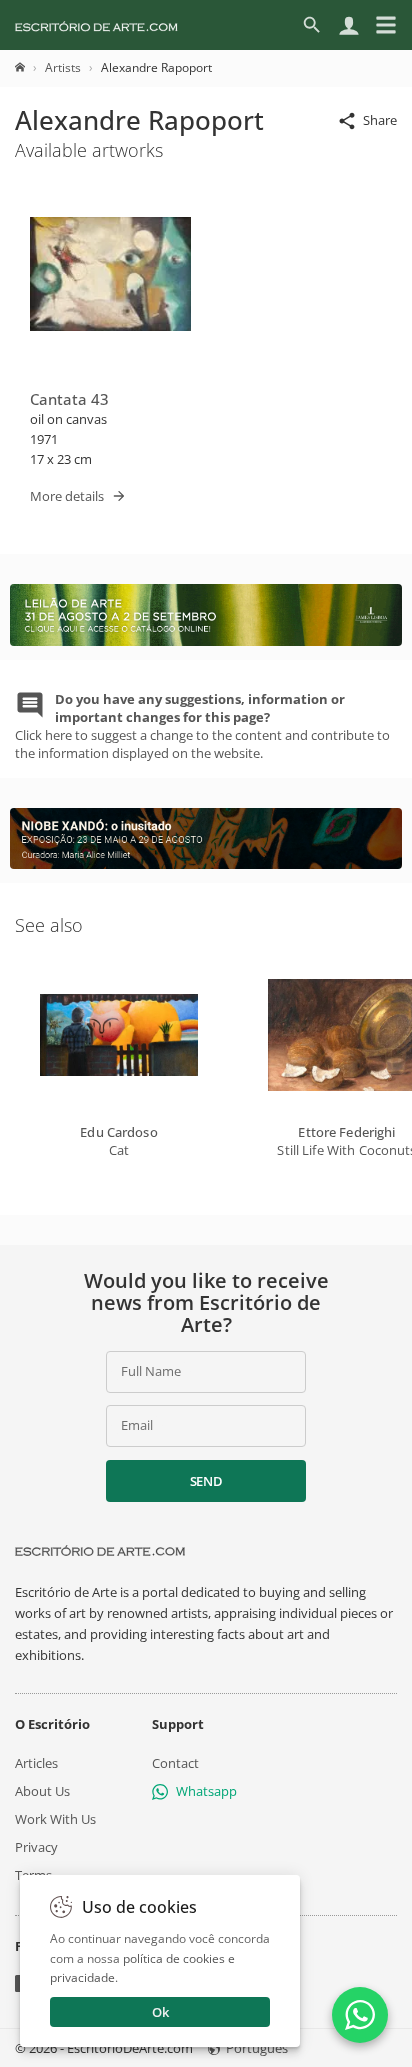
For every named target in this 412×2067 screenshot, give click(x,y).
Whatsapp (206, 1790)
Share (380, 120)
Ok (160, 2012)
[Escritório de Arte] (96, 25)
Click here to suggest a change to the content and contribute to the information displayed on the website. (202, 726)
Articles (36, 1762)
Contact (175, 1762)
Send (206, 1481)
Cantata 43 (69, 399)
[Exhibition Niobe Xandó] (206, 864)
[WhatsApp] (360, 2015)
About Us (42, 1790)
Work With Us (55, 1819)
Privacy (36, 1847)
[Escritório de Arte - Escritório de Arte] (100, 1551)
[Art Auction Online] (206, 641)
